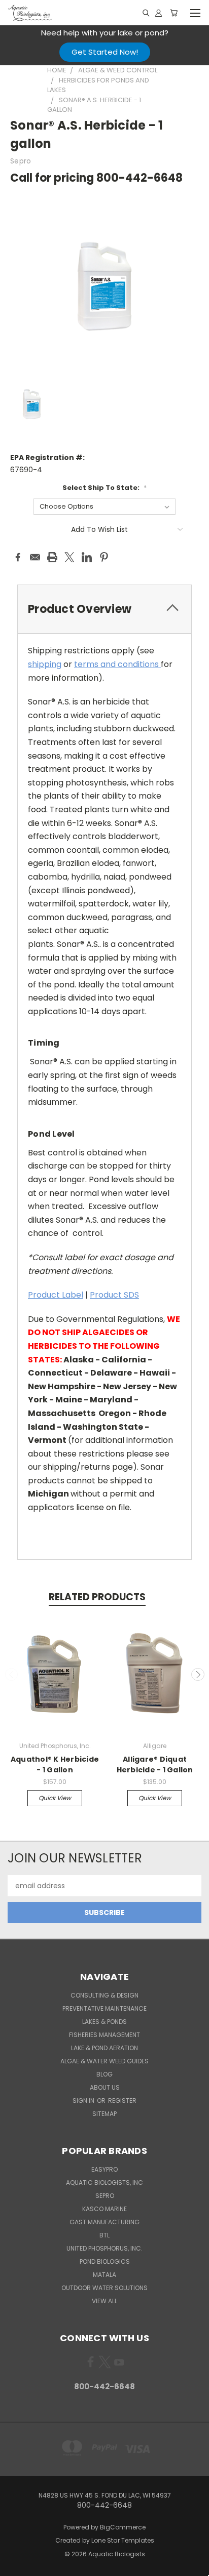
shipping (45, 664)
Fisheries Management (104, 2035)
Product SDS (114, 1295)
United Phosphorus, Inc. (104, 2248)
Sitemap (104, 2114)
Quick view (55, 1798)
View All (104, 2301)
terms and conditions (117, 664)
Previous (12, 1675)
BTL (104, 2235)
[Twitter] (69, 557)
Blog (104, 2074)
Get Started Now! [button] (105, 52)
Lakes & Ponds (104, 2022)
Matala (104, 2275)
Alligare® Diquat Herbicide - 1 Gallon (155, 1764)
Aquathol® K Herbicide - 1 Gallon (55, 1764)
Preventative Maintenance (104, 2008)
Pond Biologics (105, 2261)
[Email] (35, 557)
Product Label (56, 1295)
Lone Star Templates (123, 2540)
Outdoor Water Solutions (104, 2288)
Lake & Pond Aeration (104, 2048)
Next (198, 1675)
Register (122, 2101)
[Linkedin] (87, 557)
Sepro (105, 2196)
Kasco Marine (104, 2209)
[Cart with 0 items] (174, 13)
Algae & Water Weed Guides (104, 2061)
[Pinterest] (104, 557)
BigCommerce (123, 2527)
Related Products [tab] (97, 1597)
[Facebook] (18, 557)
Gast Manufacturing (104, 2222)
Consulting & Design (104, 1995)
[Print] (52, 557)
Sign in (84, 2101)
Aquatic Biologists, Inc (104, 2183)
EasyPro (104, 2169)
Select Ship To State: (104, 488)
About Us (105, 2087)
